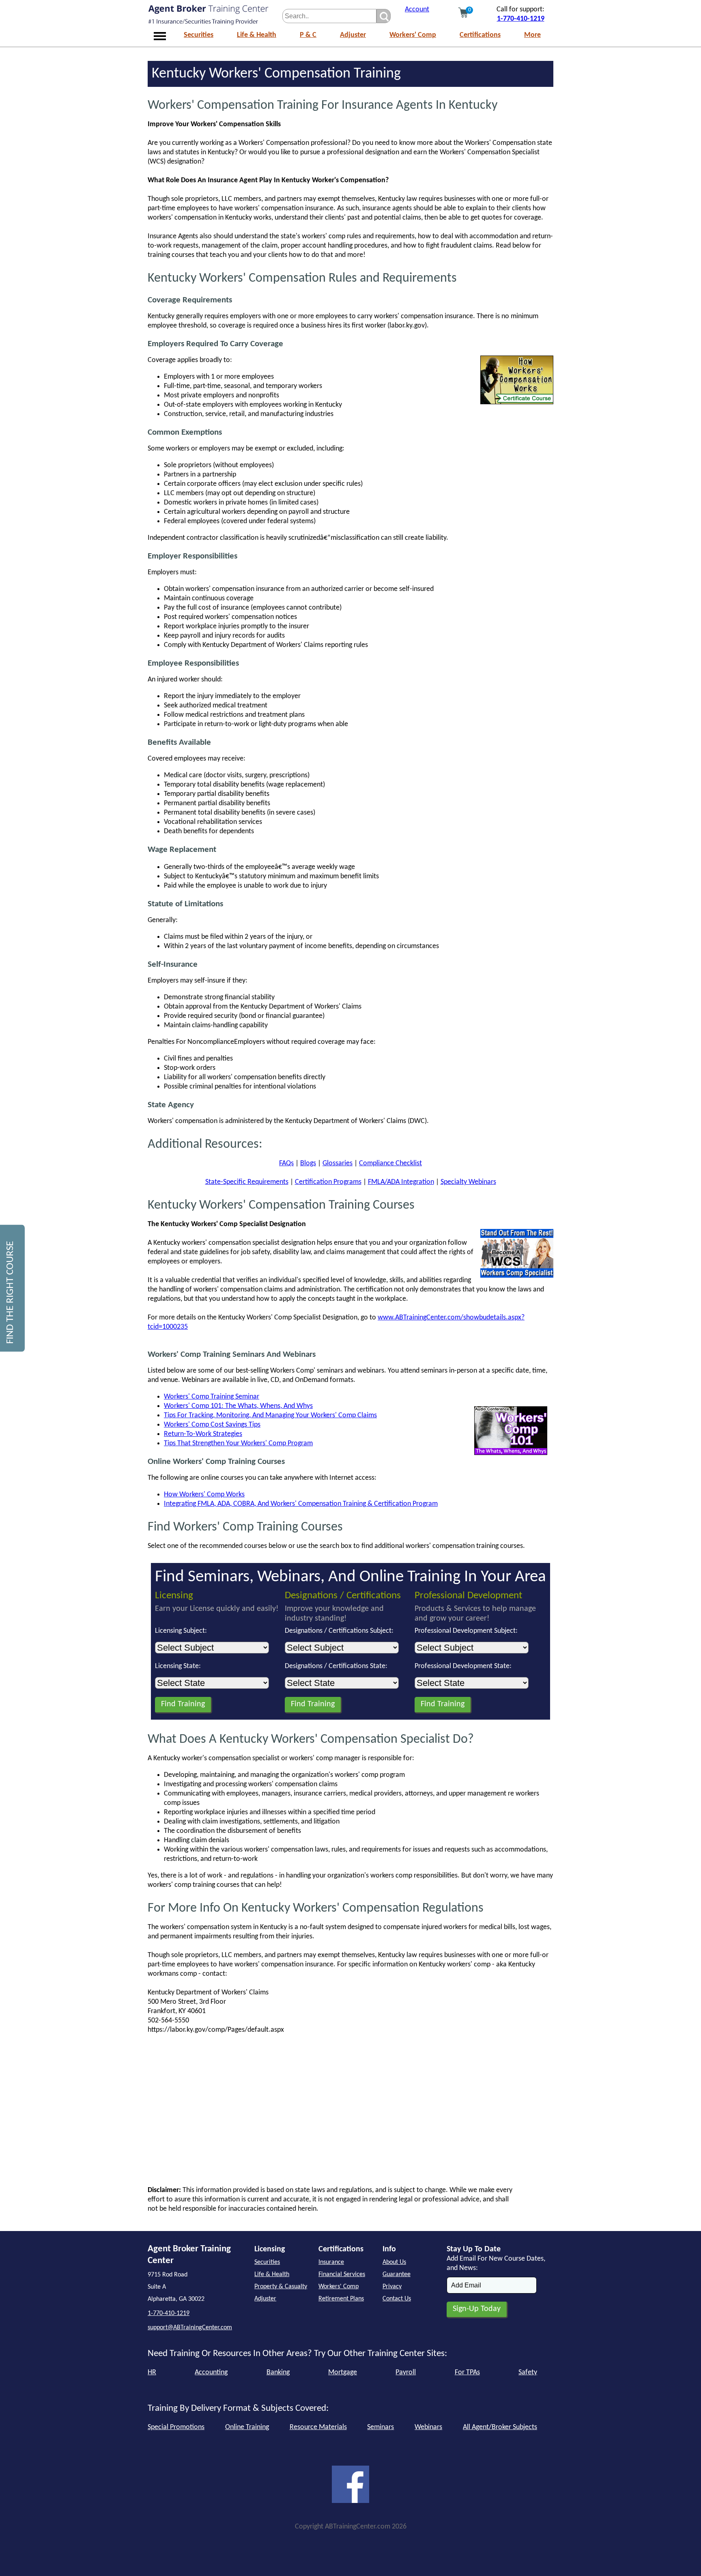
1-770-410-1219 (521, 19)
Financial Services (342, 2274)
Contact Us (397, 2299)
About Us (394, 2262)
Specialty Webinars (468, 1182)
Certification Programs (328, 1182)
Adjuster (353, 35)
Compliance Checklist (390, 1163)
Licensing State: (178, 1666)
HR (152, 2372)
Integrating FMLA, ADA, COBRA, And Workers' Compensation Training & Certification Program (301, 1504)
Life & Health (257, 35)
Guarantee (397, 2274)
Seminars (381, 2427)
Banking (278, 2372)
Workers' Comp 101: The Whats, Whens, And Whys (238, 1406)
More (532, 35)
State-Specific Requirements (247, 1182)
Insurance (331, 2262)
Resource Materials (318, 2427)
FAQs (286, 1163)
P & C (308, 35)
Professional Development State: (463, 1666)
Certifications (480, 35)
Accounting (211, 2372)
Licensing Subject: (181, 1631)
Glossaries (338, 1163)
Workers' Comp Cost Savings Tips (212, 1425)
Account (417, 10)
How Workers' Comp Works (204, 1495)
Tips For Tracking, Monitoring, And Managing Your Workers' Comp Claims (270, 1415)
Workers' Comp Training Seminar (212, 1397)
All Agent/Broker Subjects (500, 2427)
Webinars (428, 2427)
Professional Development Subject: (466, 1631)
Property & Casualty (281, 2287)
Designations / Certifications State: (336, 1666)
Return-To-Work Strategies (203, 1434)
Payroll (406, 2372)
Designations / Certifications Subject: (339, 1631)
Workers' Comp (413, 35)
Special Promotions (176, 2427)
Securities (199, 35)
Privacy (392, 2287)
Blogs (308, 1163)
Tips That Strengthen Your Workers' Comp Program (238, 1443)
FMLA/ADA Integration (401, 1182)
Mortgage (343, 2372)
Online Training (247, 2427)
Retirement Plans (341, 2299)
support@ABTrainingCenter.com (190, 2328)
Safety (528, 2372)
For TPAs (467, 2372)
